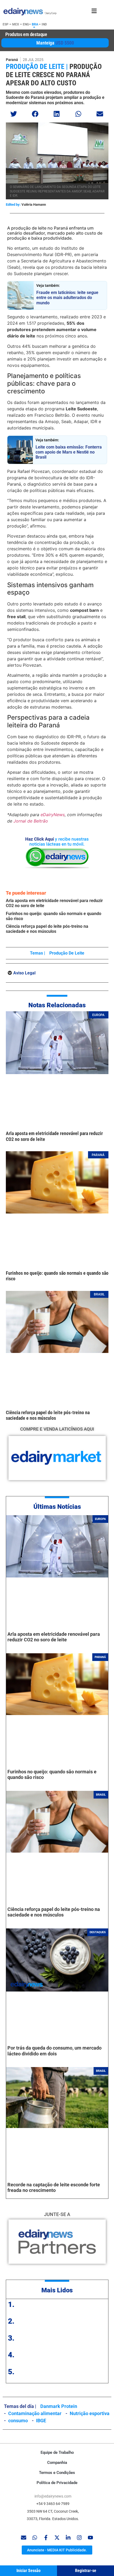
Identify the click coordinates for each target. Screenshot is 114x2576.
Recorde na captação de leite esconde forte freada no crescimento (54, 2188)
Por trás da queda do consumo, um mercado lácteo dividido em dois (54, 2051)
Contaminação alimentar (35, 2413)
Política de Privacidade (57, 2483)
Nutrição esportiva (90, 2413)
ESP (6, 24)
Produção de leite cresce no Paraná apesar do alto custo (54, 75)
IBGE (41, 2421)
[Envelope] (24, 2538)
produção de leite (67, 953)
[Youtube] (90, 2538)
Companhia (57, 2463)
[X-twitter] (57, 2538)
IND (44, 24)
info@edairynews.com (53, 2496)
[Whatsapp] (35, 2538)
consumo (18, 2421)
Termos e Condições (57, 2473)
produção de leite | (37, 67)
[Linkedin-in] (68, 2538)
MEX (16, 24)
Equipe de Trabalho (57, 2452)
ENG (26, 24)
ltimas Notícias (59, 1507)
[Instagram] (79, 2538)
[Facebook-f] (46, 2538)
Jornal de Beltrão (31, 821)
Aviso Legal (24, 973)
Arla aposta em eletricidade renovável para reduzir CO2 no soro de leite (54, 1637)
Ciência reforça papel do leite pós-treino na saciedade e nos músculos (47, 929)
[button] (14, 114)
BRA (35, 24)
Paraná (12, 60)
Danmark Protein (59, 2406)
